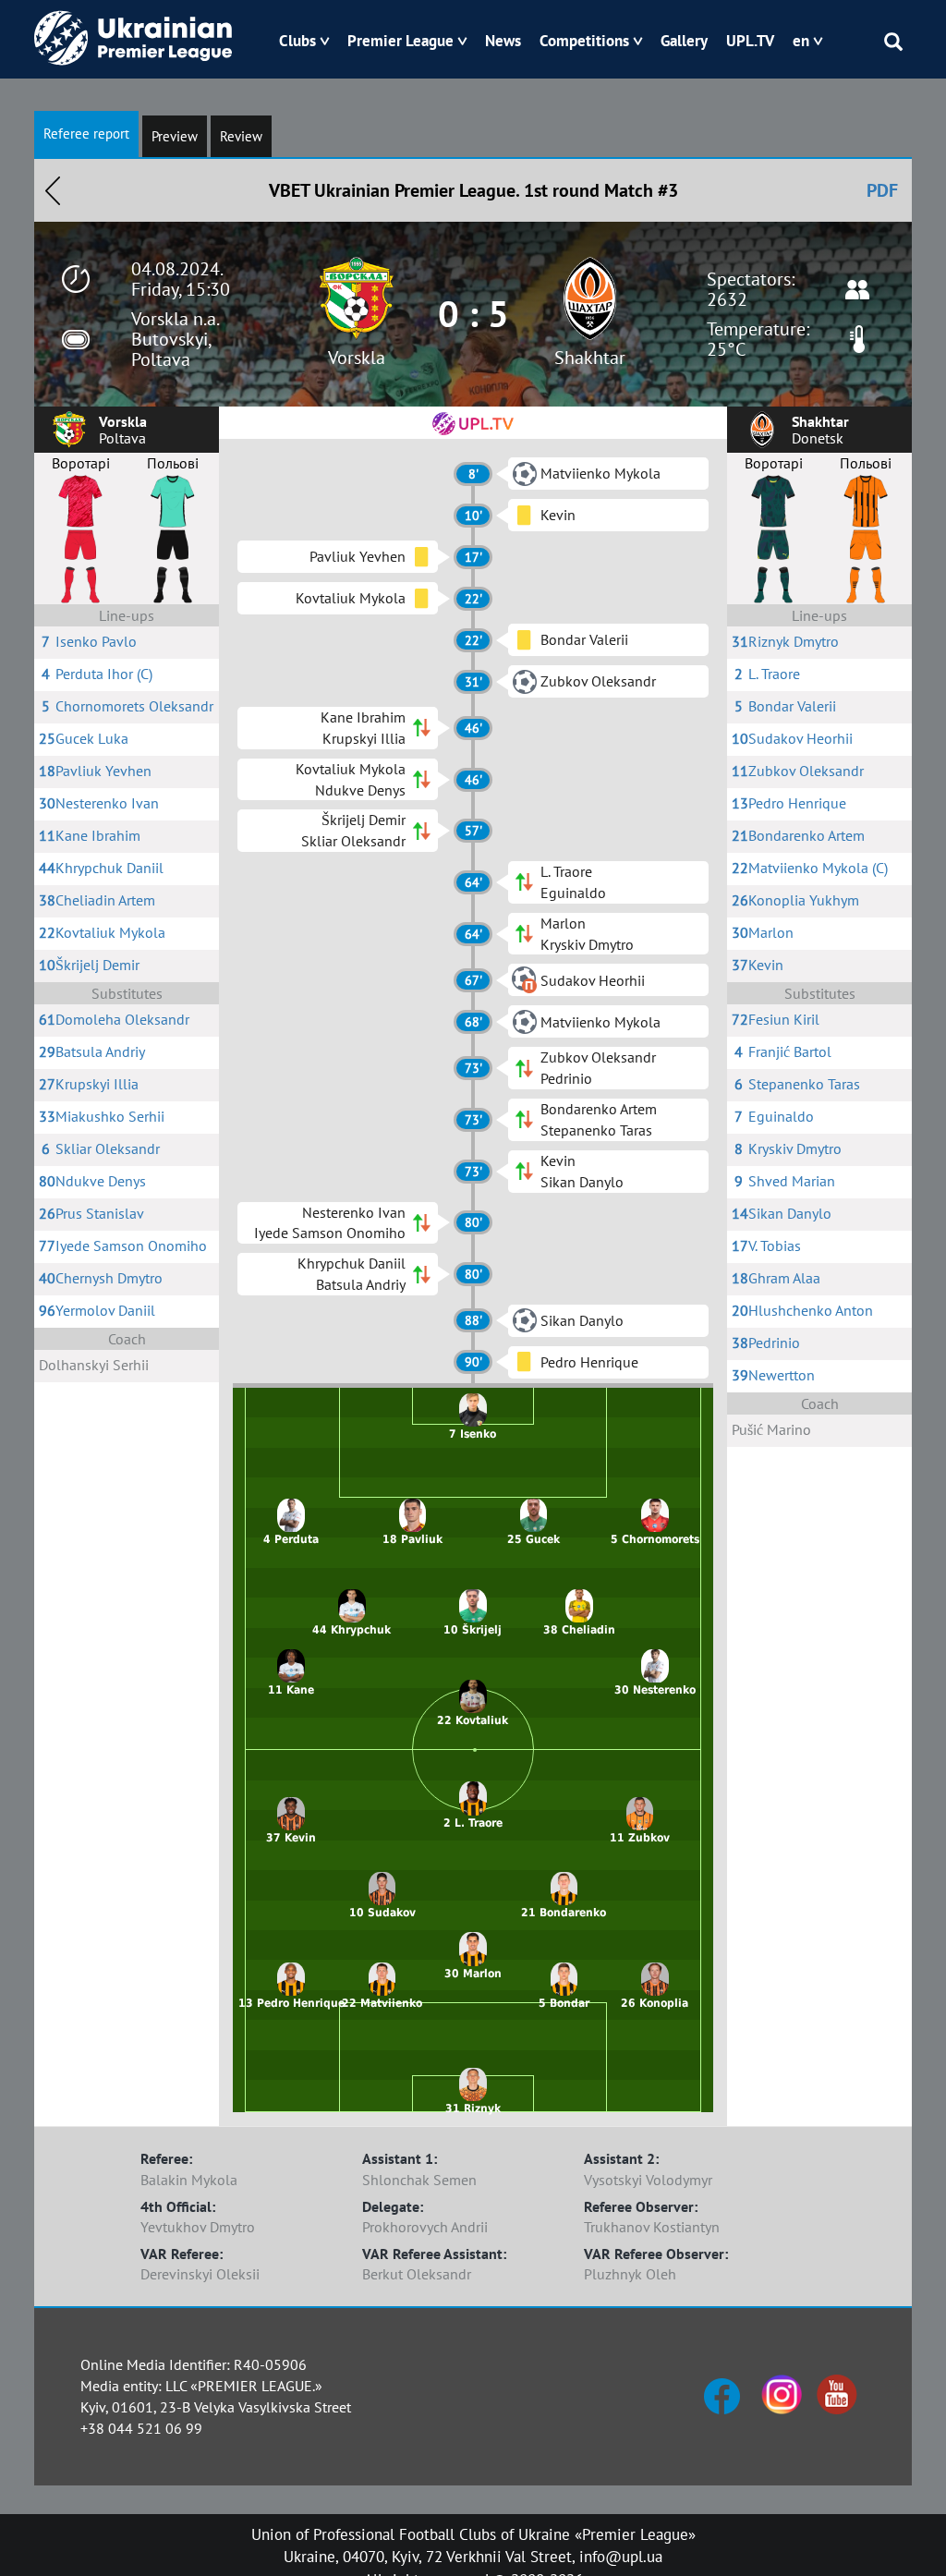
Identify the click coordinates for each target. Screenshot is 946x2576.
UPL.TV (750, 41)
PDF (882, 190)
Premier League (400, 41)
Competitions (584, 41)
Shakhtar (590, 358)
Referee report (86, 134)
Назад (53, 190)
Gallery (684, 41)
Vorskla (357, 358)
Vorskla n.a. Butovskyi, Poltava (175, 339)
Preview (175, 136)
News (503, 41)
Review (241, 136)
